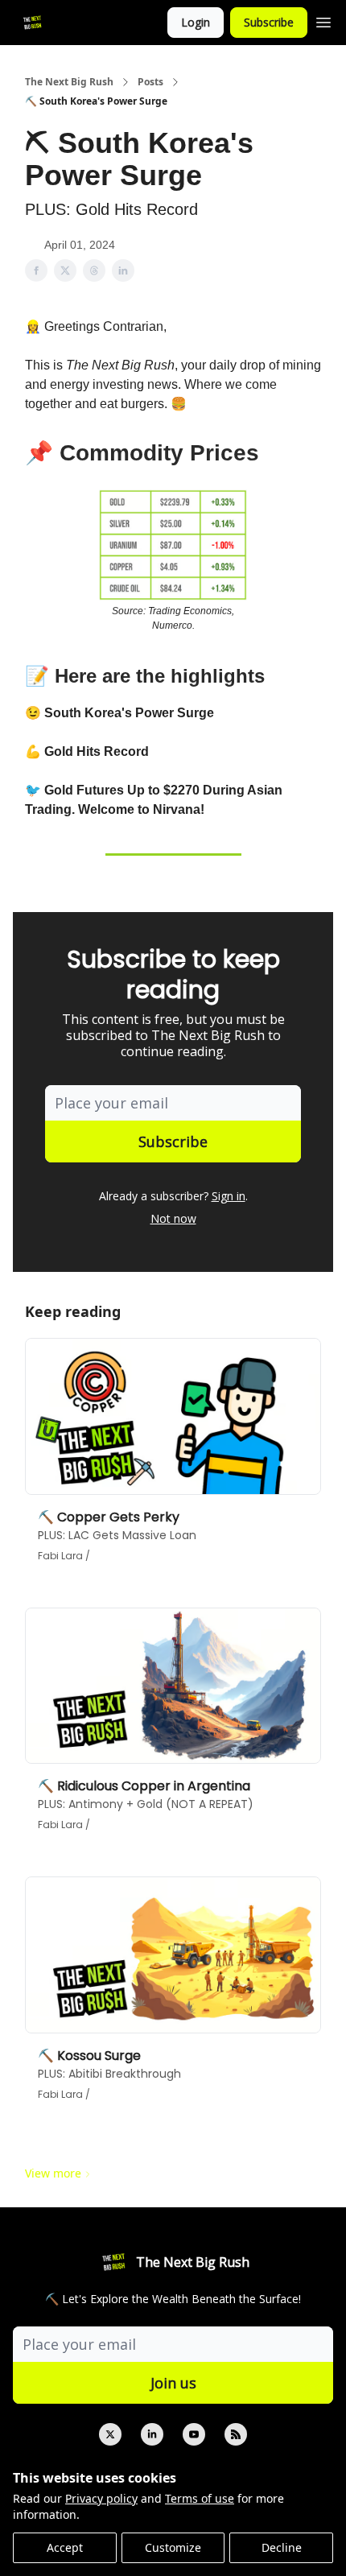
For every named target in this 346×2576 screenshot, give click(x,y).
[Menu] (323, 20)
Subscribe (269, 22)
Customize (173, 2547)
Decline (282, 2547)
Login (196, 22)
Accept (65, 2547)
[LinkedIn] (152, 2434)
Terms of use (200, 2498)
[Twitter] (110, 2434)
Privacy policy (101, 2498)
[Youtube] (194, 2434)
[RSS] (236, 2434)
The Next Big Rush (69, 82)
